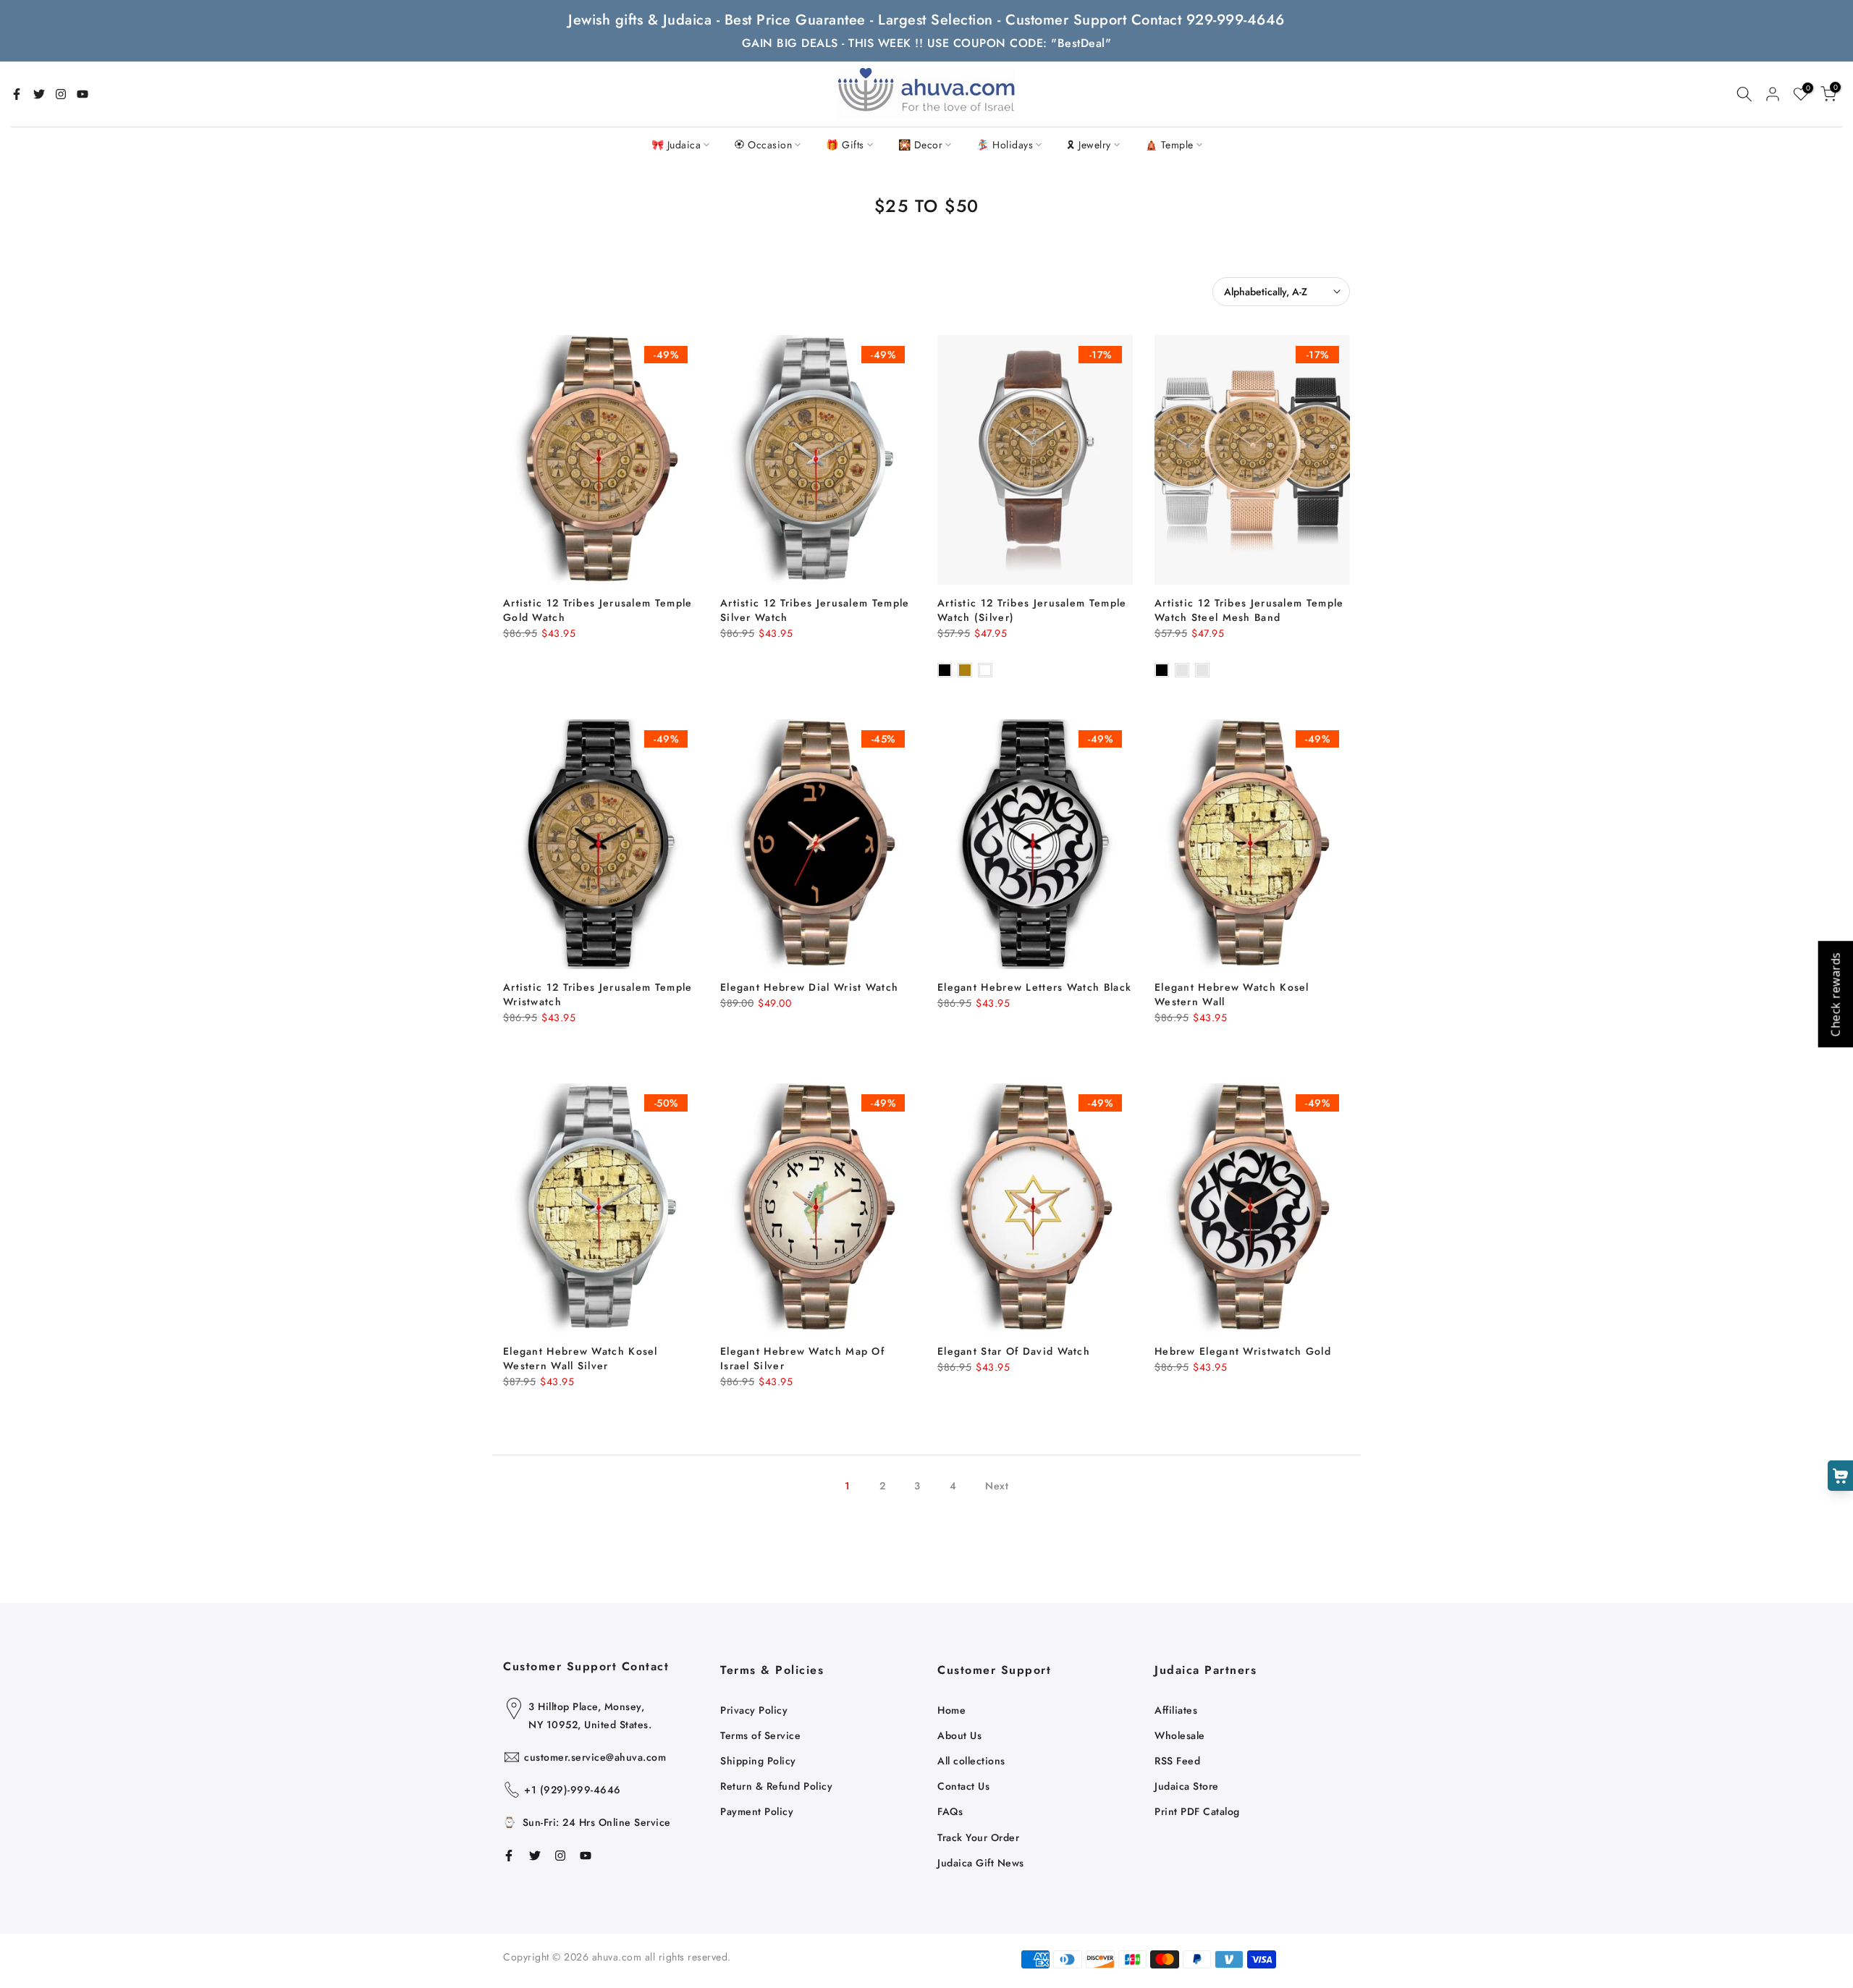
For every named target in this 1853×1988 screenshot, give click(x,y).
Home (951, 1710)
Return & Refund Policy (776, 1786)
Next (997, 1486)
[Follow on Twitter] (39, 94)
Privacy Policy (754, 1710)
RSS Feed (1177, 1761)
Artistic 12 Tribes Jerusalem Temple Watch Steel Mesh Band (1249, 610)
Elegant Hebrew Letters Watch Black (1034, 987)
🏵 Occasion (763, 145)
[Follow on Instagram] (61, 94)
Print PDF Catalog (1197, 1811)
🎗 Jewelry (1089, 145)
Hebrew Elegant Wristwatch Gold (1243, 1351)
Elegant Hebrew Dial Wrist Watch (809, 987)
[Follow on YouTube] (83, 94)
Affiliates (1176, 1710)
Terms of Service (760, 1735)
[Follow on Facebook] (17, 94)
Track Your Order (978, 1837)
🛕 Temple (1169, 145)
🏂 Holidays (1005, 145)
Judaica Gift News (981, 1863)
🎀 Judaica (676, 145)
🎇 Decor (921, 145)
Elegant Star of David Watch (1014, 1351)
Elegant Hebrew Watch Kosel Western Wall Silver (581, 1358)
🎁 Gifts (845, 145)
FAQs (950, 1811)
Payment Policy (757, 1811)
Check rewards (1835, 994)
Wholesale (1180, 1735)
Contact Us (963, 1786)
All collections (971, 1761)
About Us (959, 1735)
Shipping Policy (758, 1761)
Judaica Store (1187, 1786)
